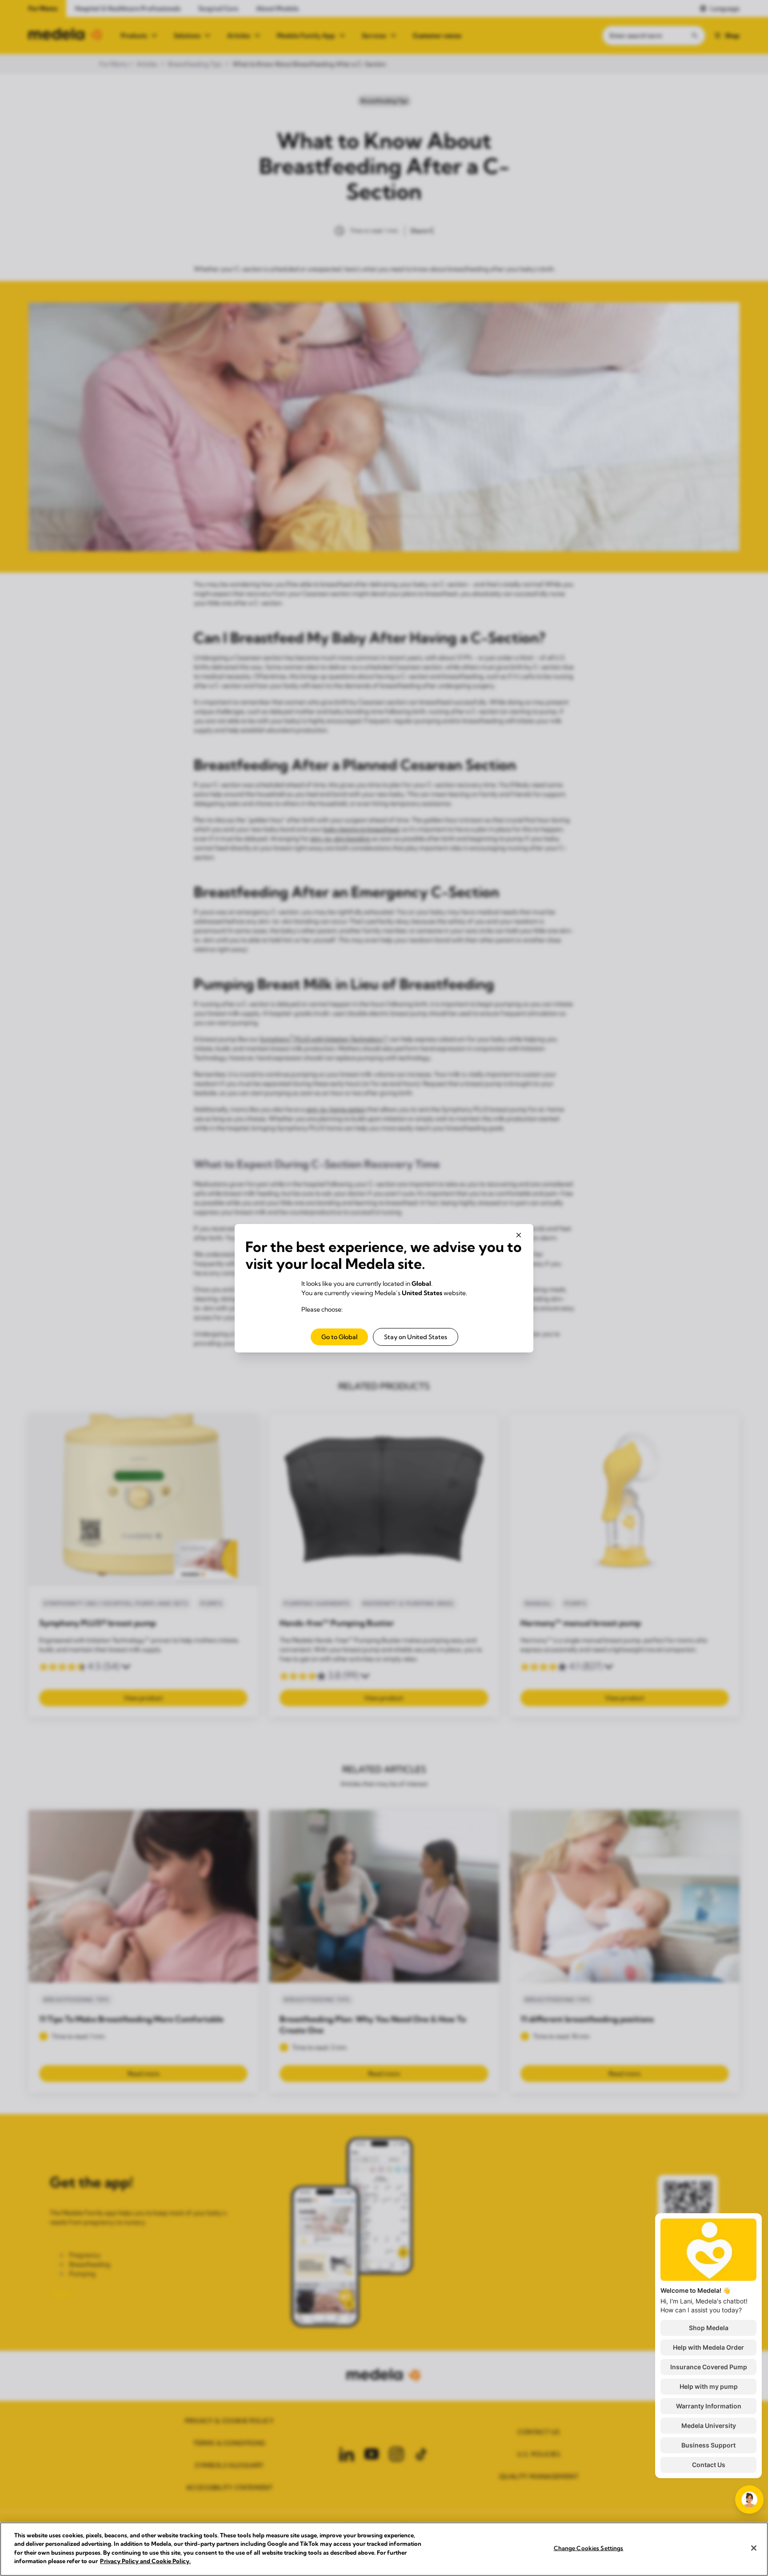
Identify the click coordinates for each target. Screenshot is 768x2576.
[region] (384, 2549)
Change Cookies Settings (589, 2548)
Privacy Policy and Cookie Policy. (145, 2561)
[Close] (754, 2548)
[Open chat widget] (749, 2500)
